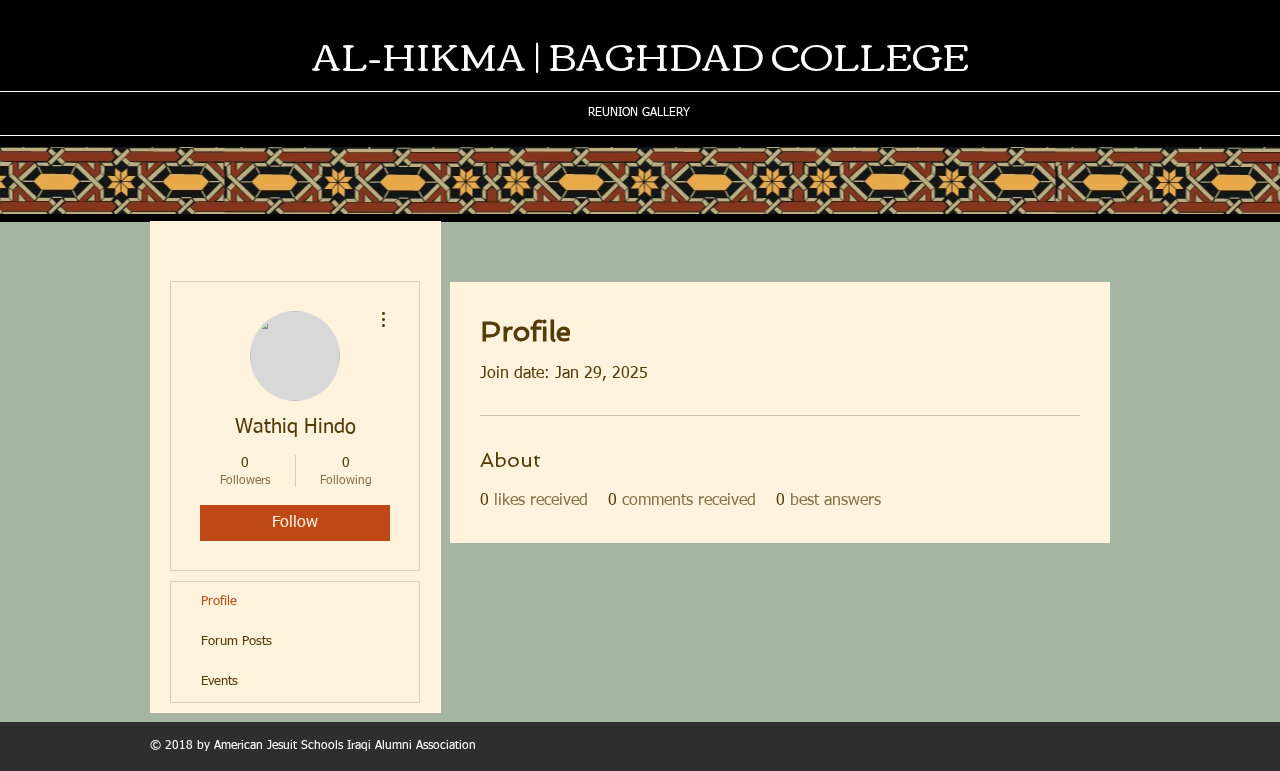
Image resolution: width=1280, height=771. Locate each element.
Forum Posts (236, 641)
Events (219, 681)
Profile (219, 601)
